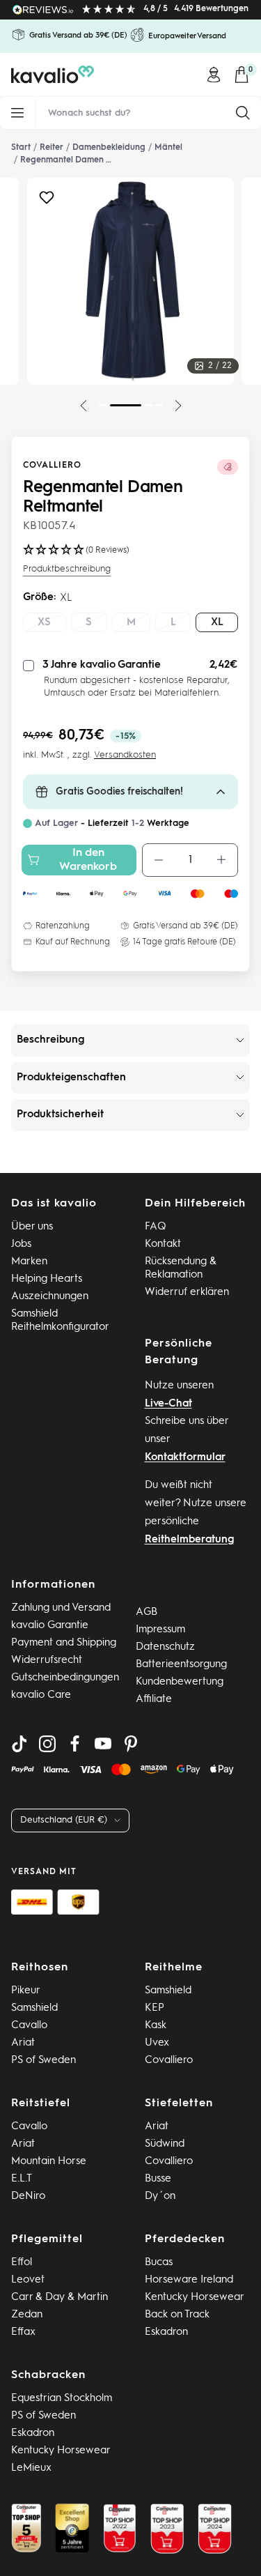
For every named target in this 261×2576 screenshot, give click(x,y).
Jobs (21, 1244)
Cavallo (29, 2026)
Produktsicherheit (60, 1115)
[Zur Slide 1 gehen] (103, 405)
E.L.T (22, 2179)
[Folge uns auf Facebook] (75, 1744)
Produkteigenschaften (71, 1078)
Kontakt (163, 1244)
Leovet (28, 2280)
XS (44, 623)
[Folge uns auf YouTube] (103, 1744)
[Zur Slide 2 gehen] (126, 405)
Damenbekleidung (109, 148)
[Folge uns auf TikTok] (19, 1744)
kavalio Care (41, 1695)
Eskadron (166, 2332)
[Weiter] (178, 406)
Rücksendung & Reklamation (181, 1268)
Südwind (165, 2144)
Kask (156, 2026)
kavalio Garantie (50, 1626)
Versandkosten (125, 755)
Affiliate (154, 1700)
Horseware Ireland (189, 2280)
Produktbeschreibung (67, 569)
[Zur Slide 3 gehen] (148, 405)
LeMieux (31, 2468)
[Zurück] (84, 406)
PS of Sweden (43, 2061)
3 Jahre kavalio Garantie (102, 665)
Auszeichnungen (50, 1297)
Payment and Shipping (64, 1643)
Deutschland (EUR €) (64, 1820)
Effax (23, 2332)
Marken (29, 1262)
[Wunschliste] (47, 201)
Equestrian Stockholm (62, 2399)
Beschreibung (50, 1040)
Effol (22, 2263)
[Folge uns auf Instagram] (47, 1744)
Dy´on (160, 2196)
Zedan (27, 2315)
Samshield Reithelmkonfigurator (60, 1321)
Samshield (34, 2008)
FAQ (156, 1227)
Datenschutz (165, 1647)
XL (217, 623)
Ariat (23, 2043)
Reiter (52, 148)
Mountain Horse (49, 2162)
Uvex (157, 2043)
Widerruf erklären (187, 1293)
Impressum (160, 1630)
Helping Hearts (47, 1279)
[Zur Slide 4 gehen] (159, 405)
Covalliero (52, 466)
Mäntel (168, 148)
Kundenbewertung (180, 1682)
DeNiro (28, 2196)
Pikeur (26, 1991)
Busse (158, 2179)
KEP (155, 2008)
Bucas (159, 2263)
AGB (147, 1612)
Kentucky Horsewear (195, 2298)
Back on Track (177, 2315)
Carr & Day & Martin (60, 2298)
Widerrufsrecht (47, 1661)
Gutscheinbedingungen (65, 1678)
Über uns (32, 1227)
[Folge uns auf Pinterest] (131, 1744)
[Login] (214, 75)
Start (21, 148)
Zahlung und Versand (61, 1608)
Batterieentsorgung (181, 1665)
